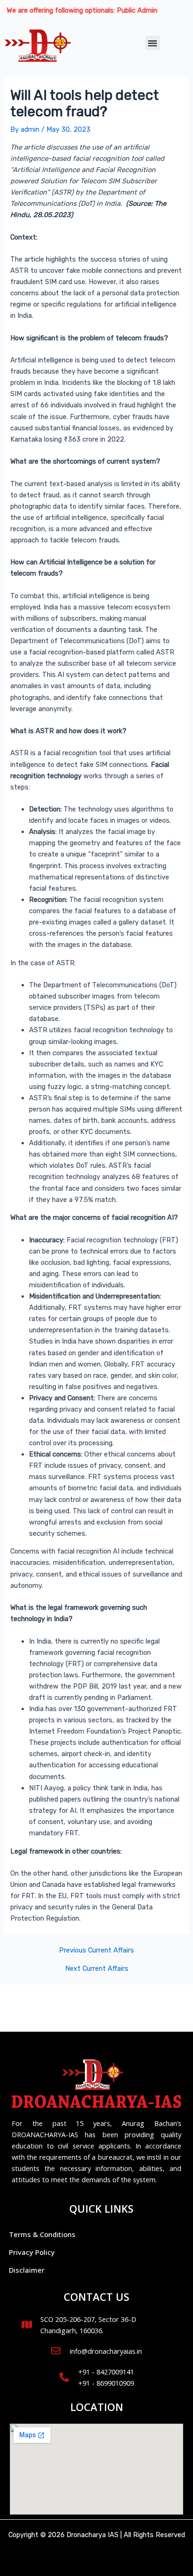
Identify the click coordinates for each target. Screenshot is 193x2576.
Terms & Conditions (42, 2234)
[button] (153, 43)
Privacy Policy (32, 2252)
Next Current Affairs (97, 1969)
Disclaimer (27, 2270)
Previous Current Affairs (96, 1950)
